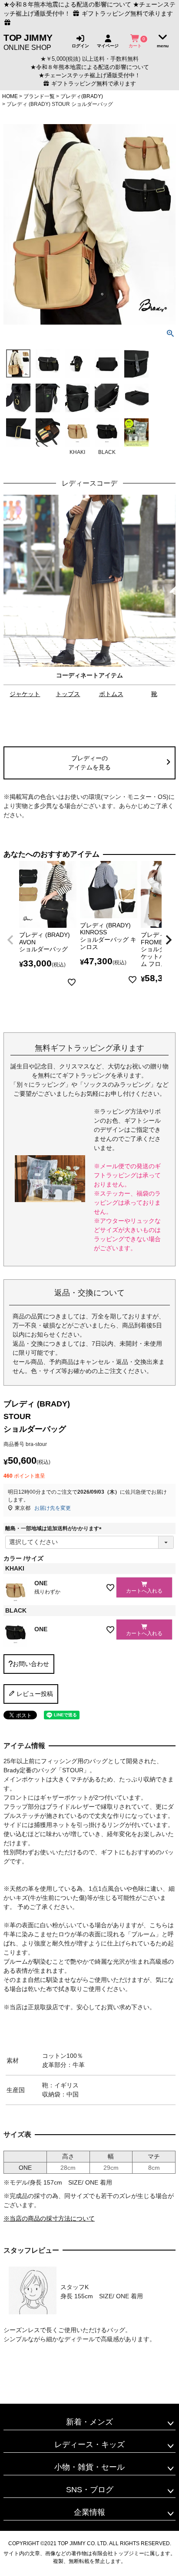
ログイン (80, 46)
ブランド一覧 (39, 96)
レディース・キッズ (89, 2445)
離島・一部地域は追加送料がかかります (55, 1528)
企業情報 (89, 2512)
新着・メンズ (89, 2422)
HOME (10, 96)
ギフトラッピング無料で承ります (93, 84)
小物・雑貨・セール (89, 2467)
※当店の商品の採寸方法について (49, 2218)
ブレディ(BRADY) (82, 96)
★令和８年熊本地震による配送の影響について (67, 4)
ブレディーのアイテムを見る (89, 763)
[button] (10, 940)
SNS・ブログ (90, 2490)
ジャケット (25, 694)
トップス (68, 694)
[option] (89, 599)
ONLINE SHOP (28, 42)
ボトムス (111, 694)
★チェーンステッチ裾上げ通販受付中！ (89, 76)
